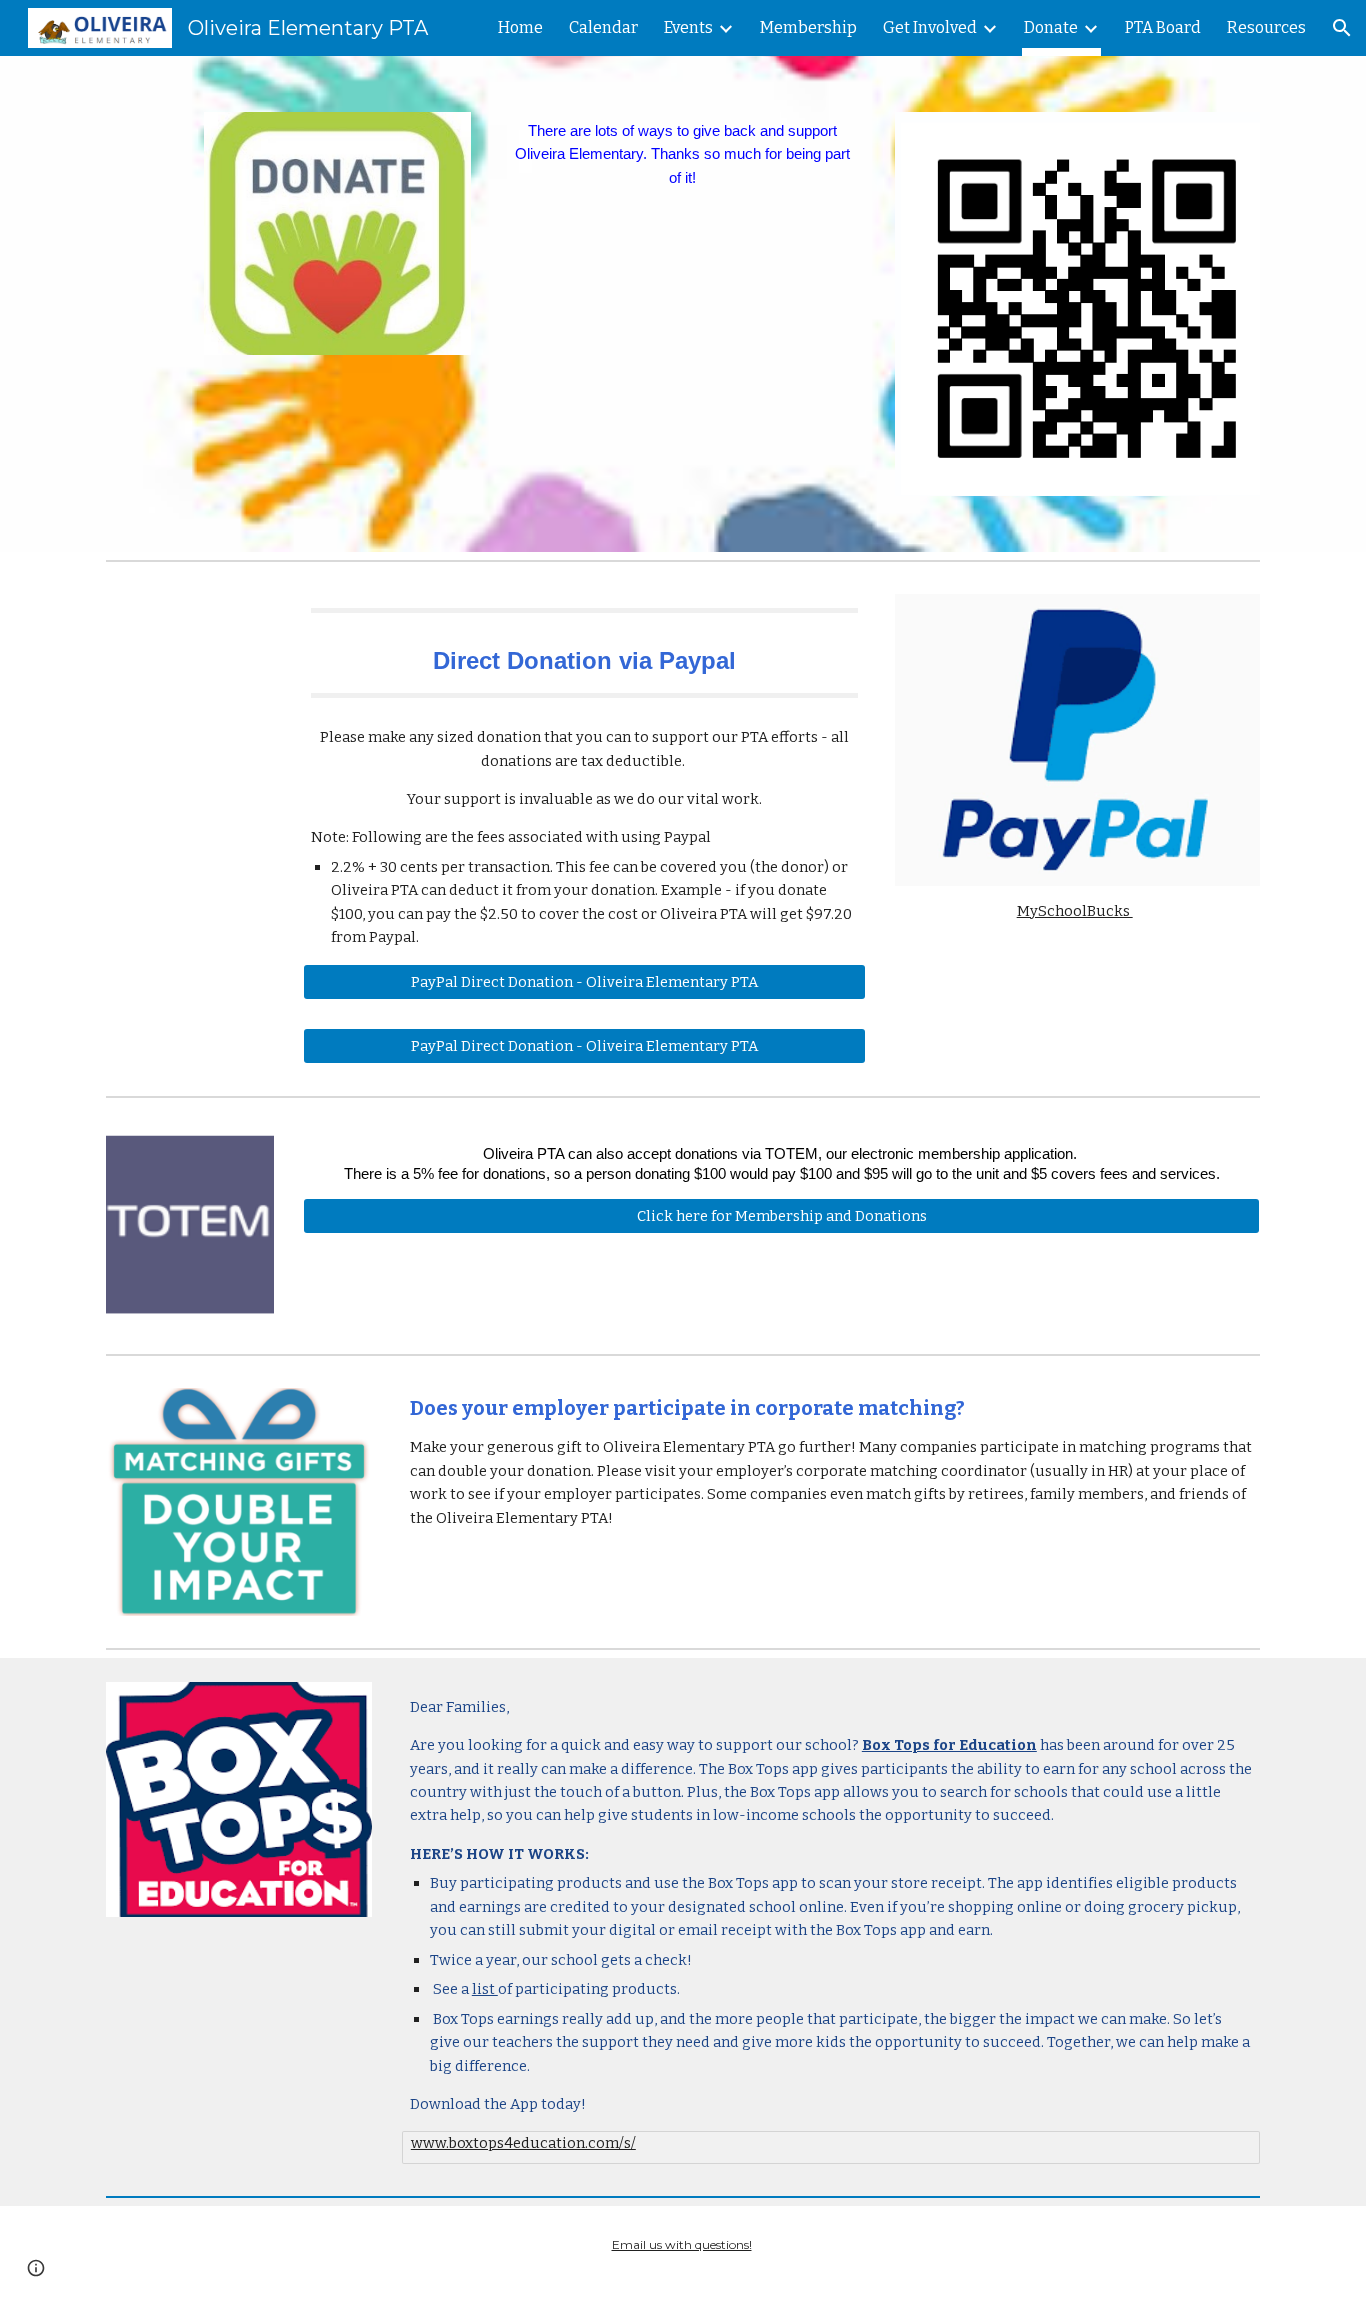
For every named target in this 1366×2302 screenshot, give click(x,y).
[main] (682, 155)
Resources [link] (1266, 27)
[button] (1342, 28)
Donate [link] (1051, 27)
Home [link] (520, 27)
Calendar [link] (603, 27)
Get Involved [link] (930, 27)
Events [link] (688, 27)
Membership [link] (808, 27)
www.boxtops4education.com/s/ (523, 2143)
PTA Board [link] (1163, 27)
